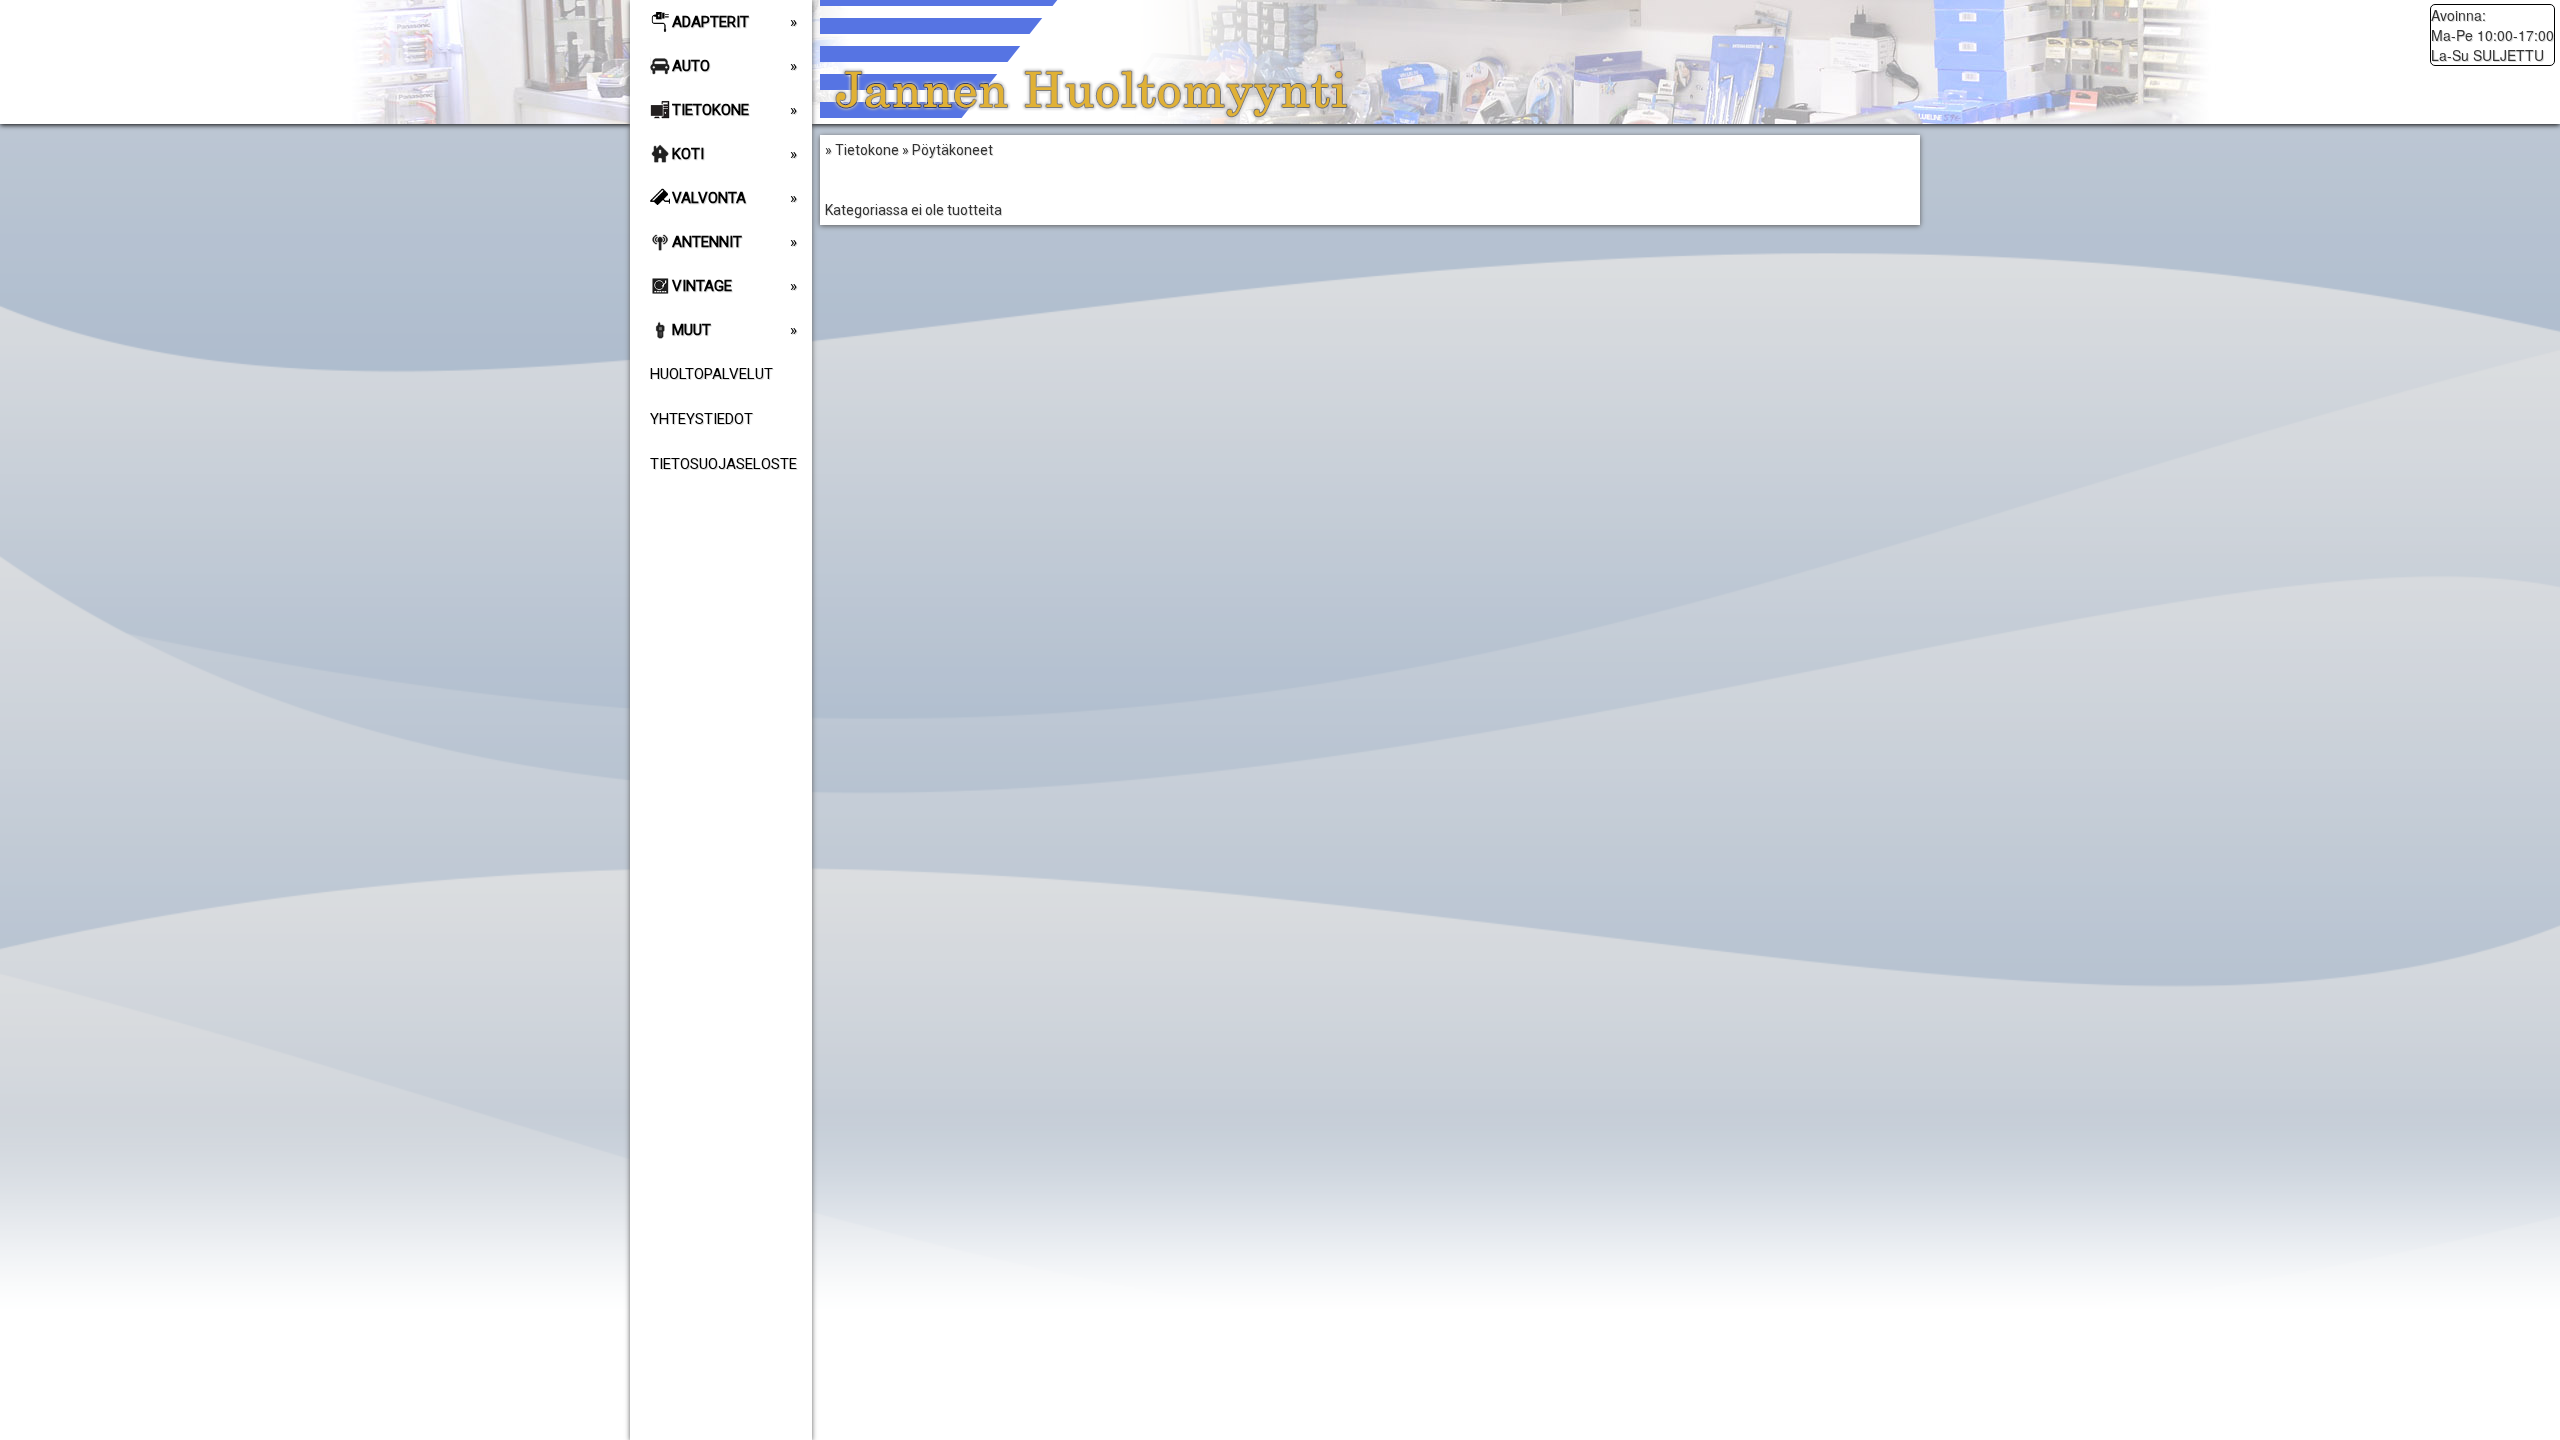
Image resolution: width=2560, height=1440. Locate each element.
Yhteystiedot (701, 419)
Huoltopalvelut (711, 374)
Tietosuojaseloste (723, 464)
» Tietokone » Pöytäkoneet (913, 180)
